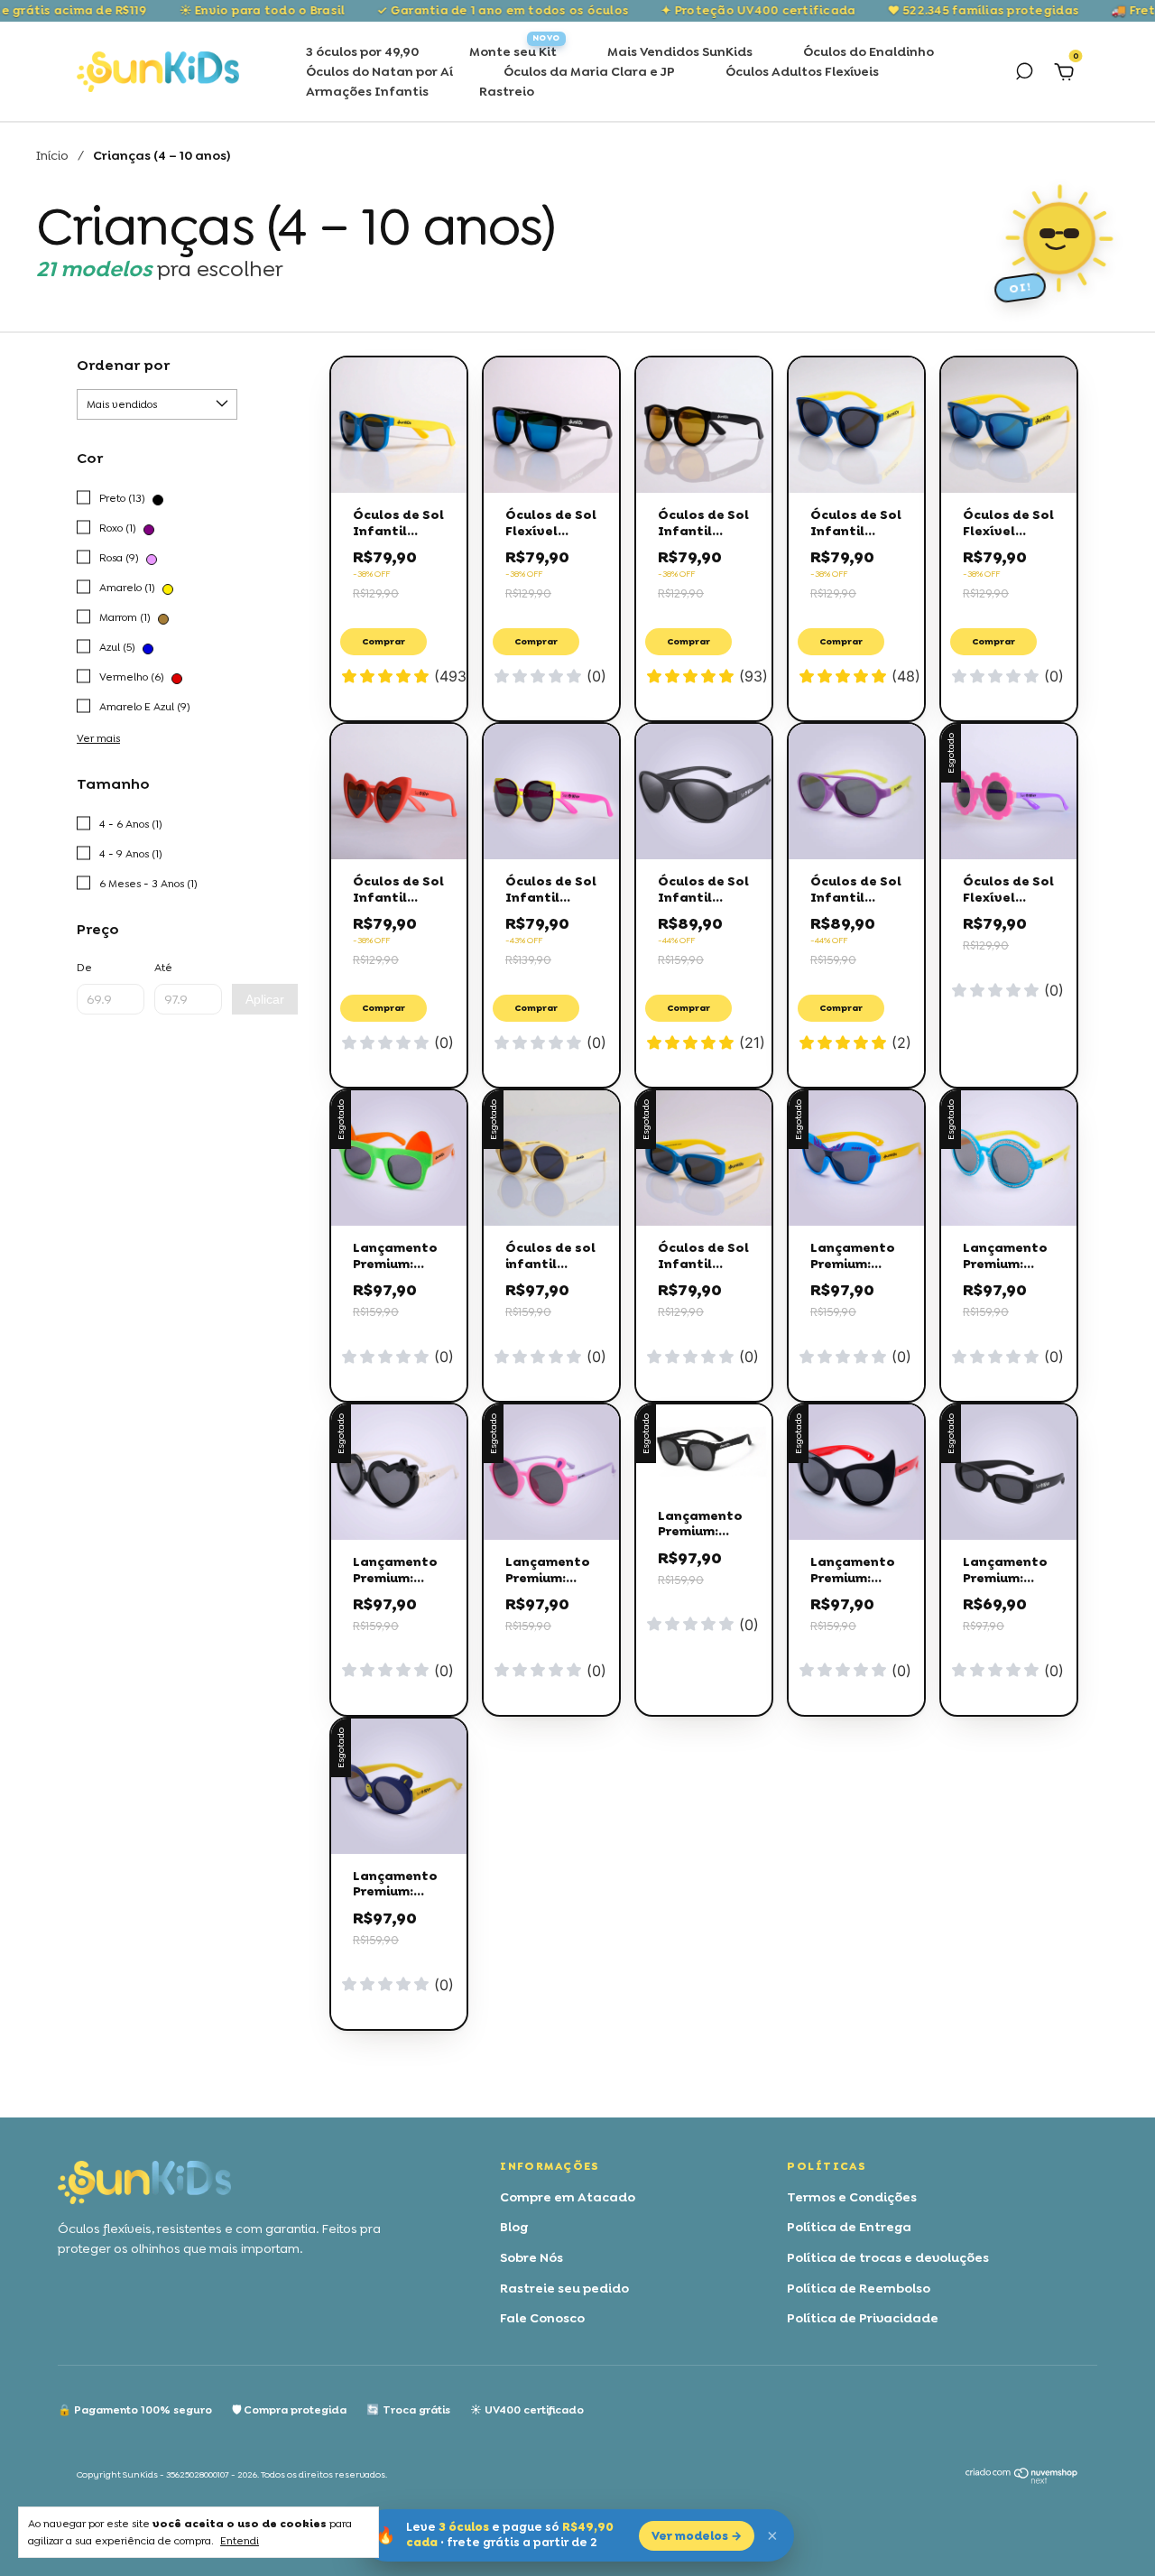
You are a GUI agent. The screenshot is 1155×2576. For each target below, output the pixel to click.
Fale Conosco (542, 2318)
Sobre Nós (531, 2257)
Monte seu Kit (513, 51)
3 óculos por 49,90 (362, 51)
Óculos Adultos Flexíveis (802, 71)
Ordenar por (123, 365)
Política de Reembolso (859, 2288)
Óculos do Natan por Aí (379, 71)
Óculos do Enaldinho (869, 51)
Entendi (240, 2541)
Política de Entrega (849, 2227)
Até (163, 968)
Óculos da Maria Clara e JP (589, 71)
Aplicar (265, 999)
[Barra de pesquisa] (1024, 74)
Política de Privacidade (863, 2318)
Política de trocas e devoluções (888, 2257)
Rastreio (507, 91)
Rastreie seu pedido (564, 2288)
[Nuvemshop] (1022, 2479)
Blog (514, 2227)
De (84, 968)
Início (52, 155)
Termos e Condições (852, 2197)
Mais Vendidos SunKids (680, 51)
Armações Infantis (367, 91)
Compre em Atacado (568, 2197)
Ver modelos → (697, 2536)
